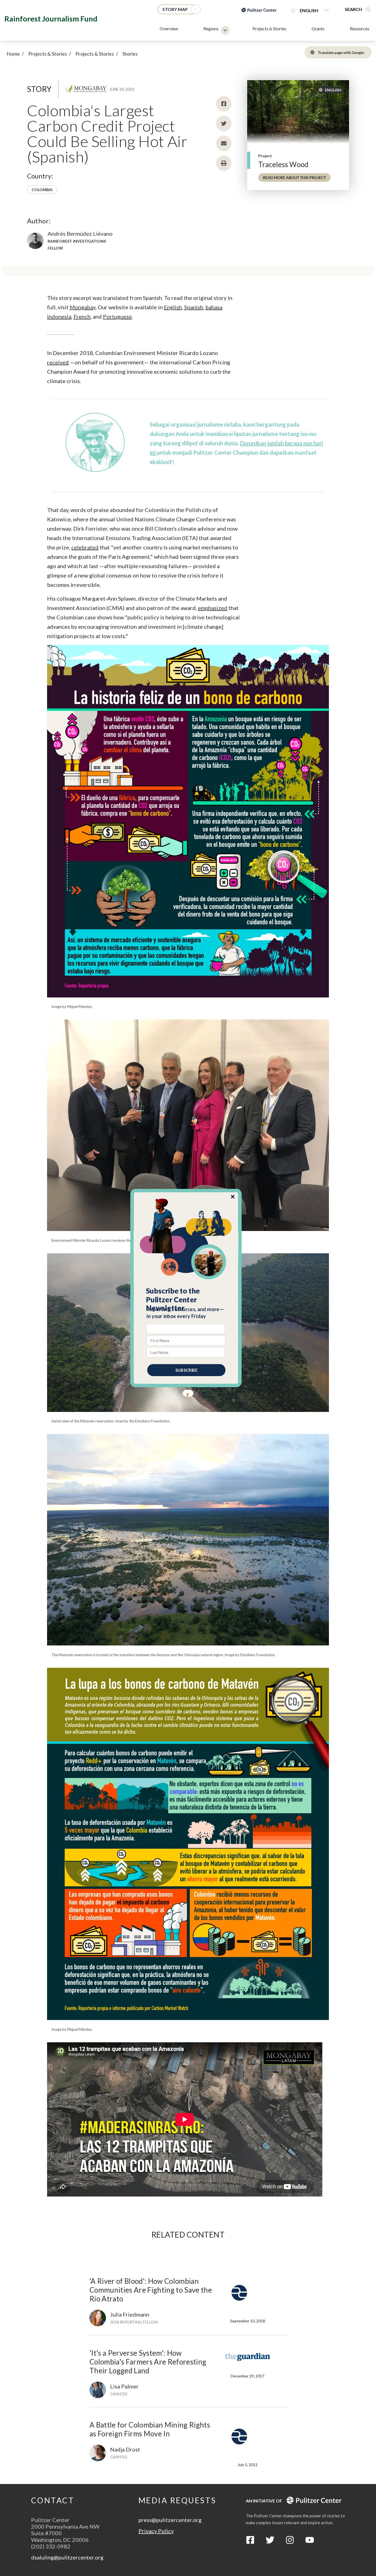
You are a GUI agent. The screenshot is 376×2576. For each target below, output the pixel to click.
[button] (186, 1300)
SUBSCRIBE (186, 1370)
